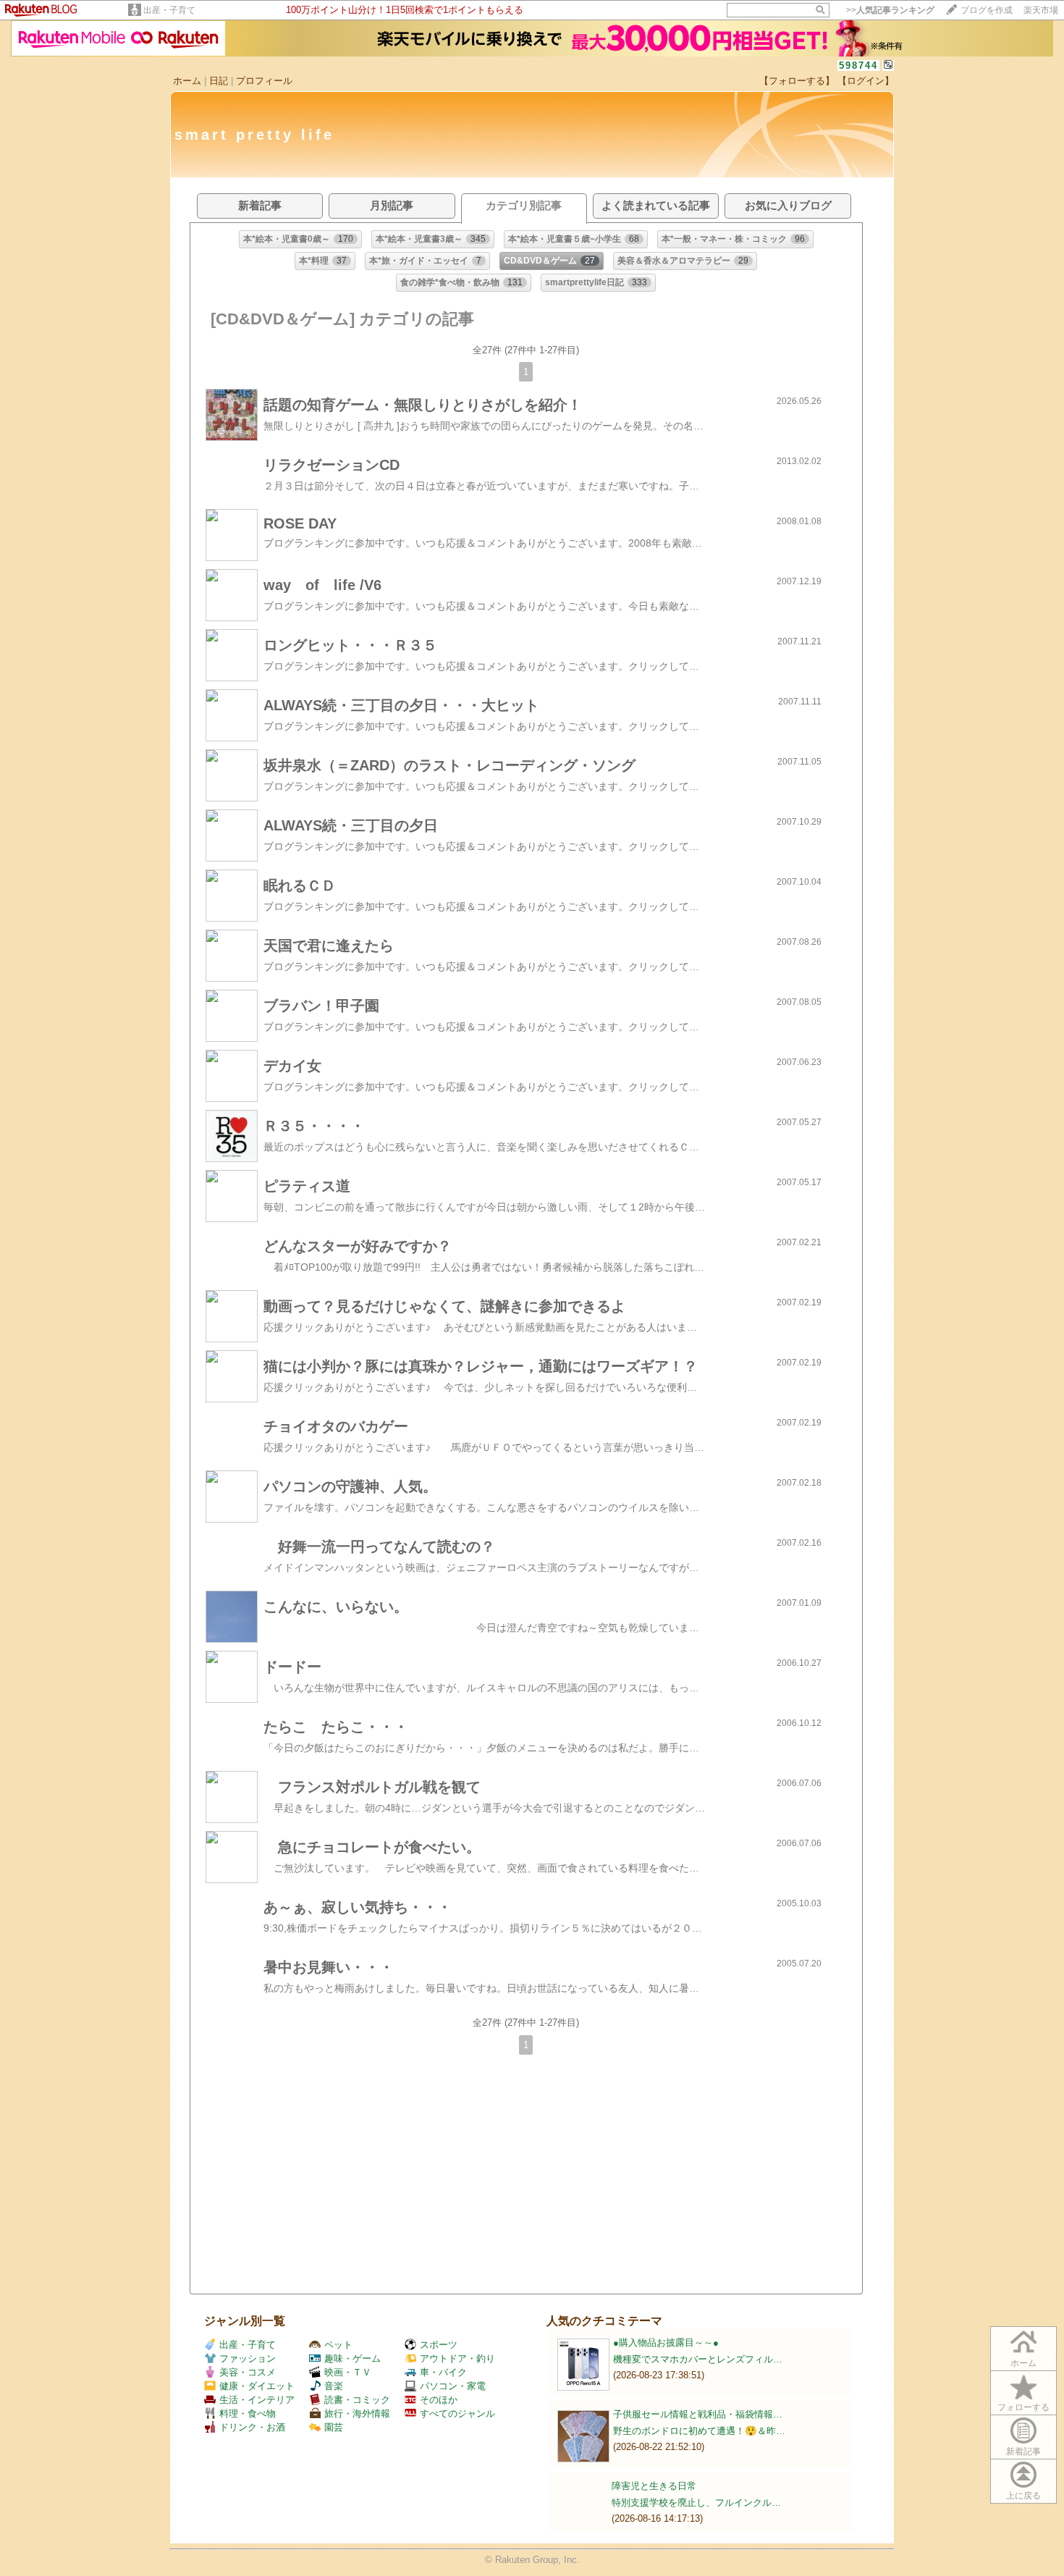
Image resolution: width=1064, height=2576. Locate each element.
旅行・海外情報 (357, 2413)
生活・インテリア (257, 2400)
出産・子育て (169, 10)
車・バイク (443, 2372)
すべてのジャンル (457, 2413)
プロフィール (264, 81)
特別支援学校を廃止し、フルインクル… (696, 2503)
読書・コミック (357, 2400)
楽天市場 (1041, 10)
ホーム (187, 81)
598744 (858, 66)
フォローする (1023, 2407)
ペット (338, 2345)
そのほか (439, 2400)
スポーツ (439, 2345)
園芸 (334, 2427)
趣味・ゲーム (352, 2358)
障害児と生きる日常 (654, 2486)
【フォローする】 (797, 81)
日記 (219, 81)
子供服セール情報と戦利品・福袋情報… (698, 2414)
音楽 (334, 2386)
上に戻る (1023, 2496)
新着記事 (1023, 2451)
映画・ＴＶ (348, 2372)
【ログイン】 (866, 81)
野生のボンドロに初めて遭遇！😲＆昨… (699, 2431)
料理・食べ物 (248, 2413)
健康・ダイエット (257, 2386)
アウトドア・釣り (457, 2358)
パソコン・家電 (453, 2386)
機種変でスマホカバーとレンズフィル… (698, 2359)
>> (890, 10)
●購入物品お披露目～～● (666, 2343)
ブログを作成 (987, 10)
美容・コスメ (248, 2372)
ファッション (248, 2358)
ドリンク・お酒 (252, 2427)
